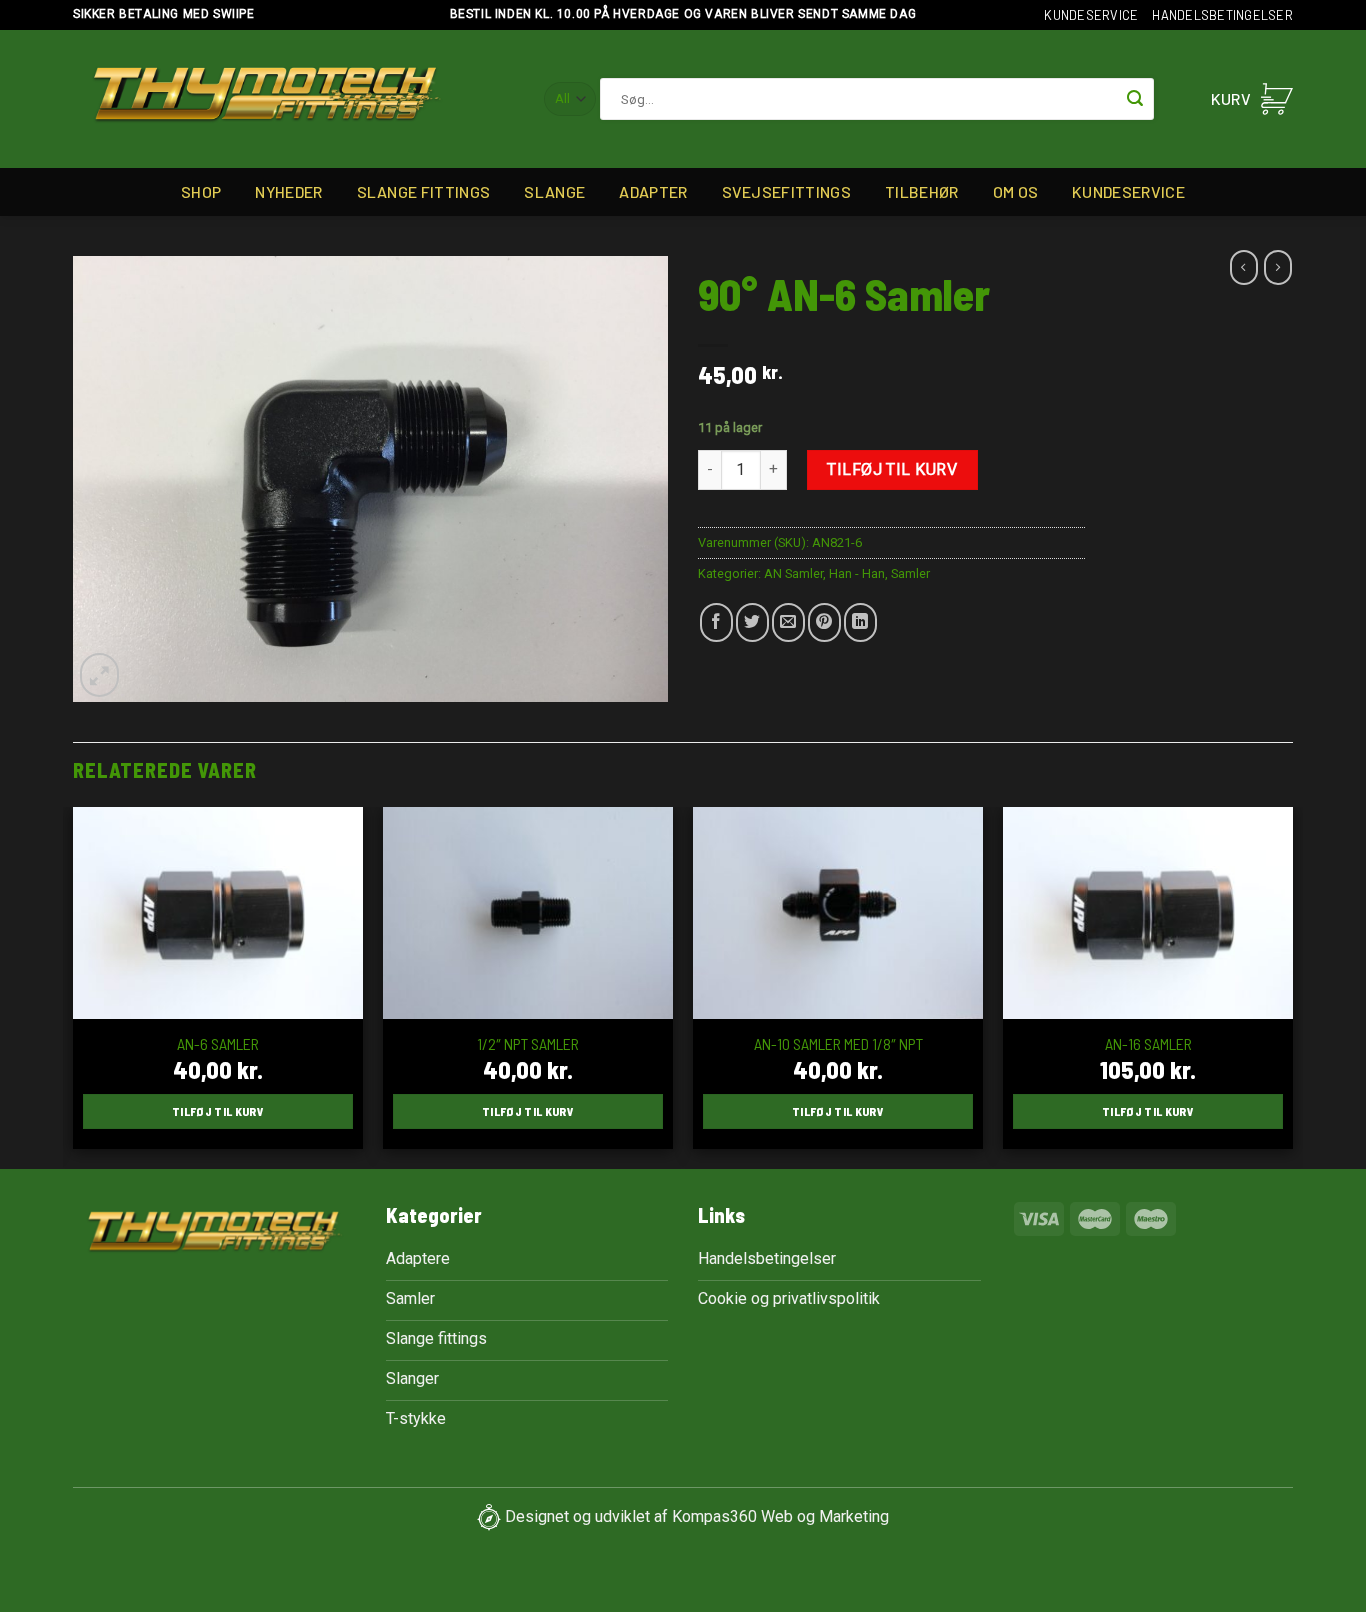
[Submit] (1135, 99)
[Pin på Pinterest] (824, 622)
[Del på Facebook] (716, 622)
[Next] (1292, 986)
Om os (1016, 191)
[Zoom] (99, 675)
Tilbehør (922, 191)
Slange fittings (424, 191)
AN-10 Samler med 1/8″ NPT (838, 1043)
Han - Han (857, 573)
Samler (910, 573)
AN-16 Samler (1148, 1043)
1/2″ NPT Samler (528, 1043)
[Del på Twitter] (752, 622)
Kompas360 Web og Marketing (780, 1516)
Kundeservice (1091, 15)
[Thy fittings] (266, 99)
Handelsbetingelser (1222, 15)
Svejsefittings (786, 191)
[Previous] (74, 986)
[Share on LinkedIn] (860, 622)
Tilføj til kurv (892, 469)
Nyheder (288, 191)
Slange (554, 191)
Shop (201, 191)
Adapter (653, 191)
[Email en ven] (788, 622)
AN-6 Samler (218, 1043)
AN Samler (793, 573)
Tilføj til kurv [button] (218, 1111)
